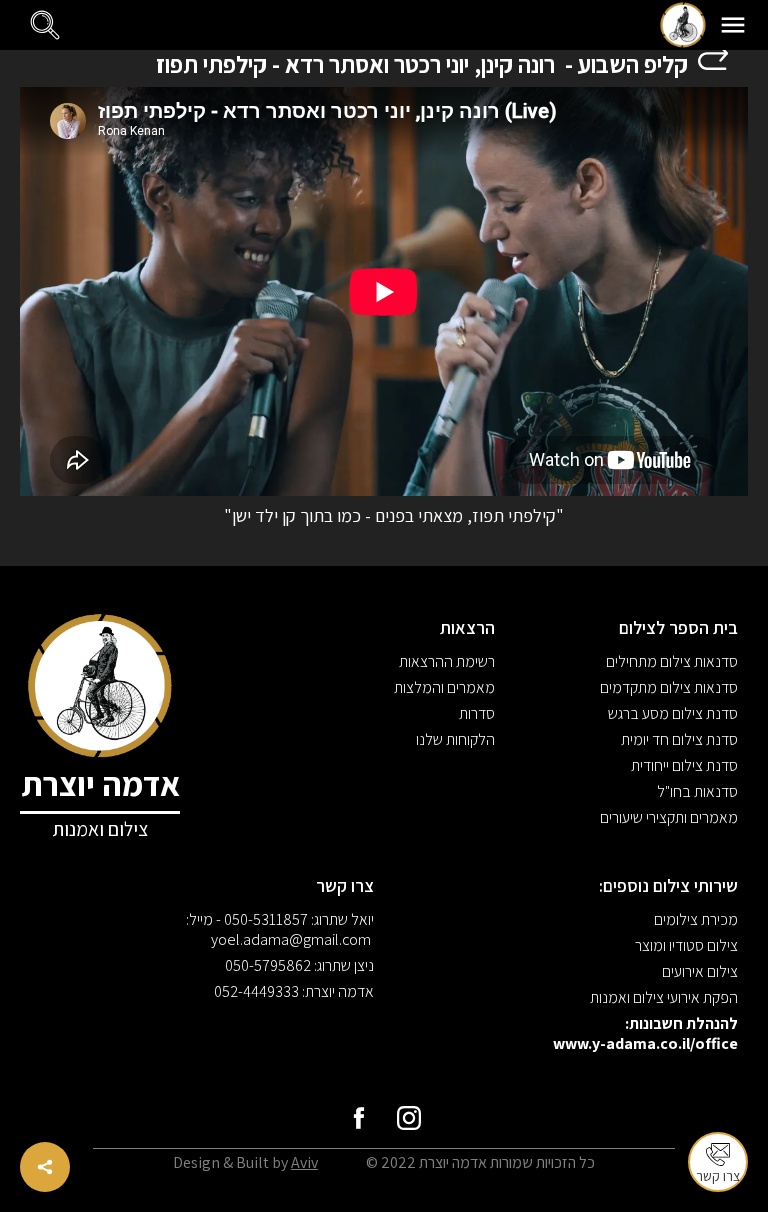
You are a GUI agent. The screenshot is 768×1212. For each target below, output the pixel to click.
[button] (733, 25)
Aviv (304, 1162)
